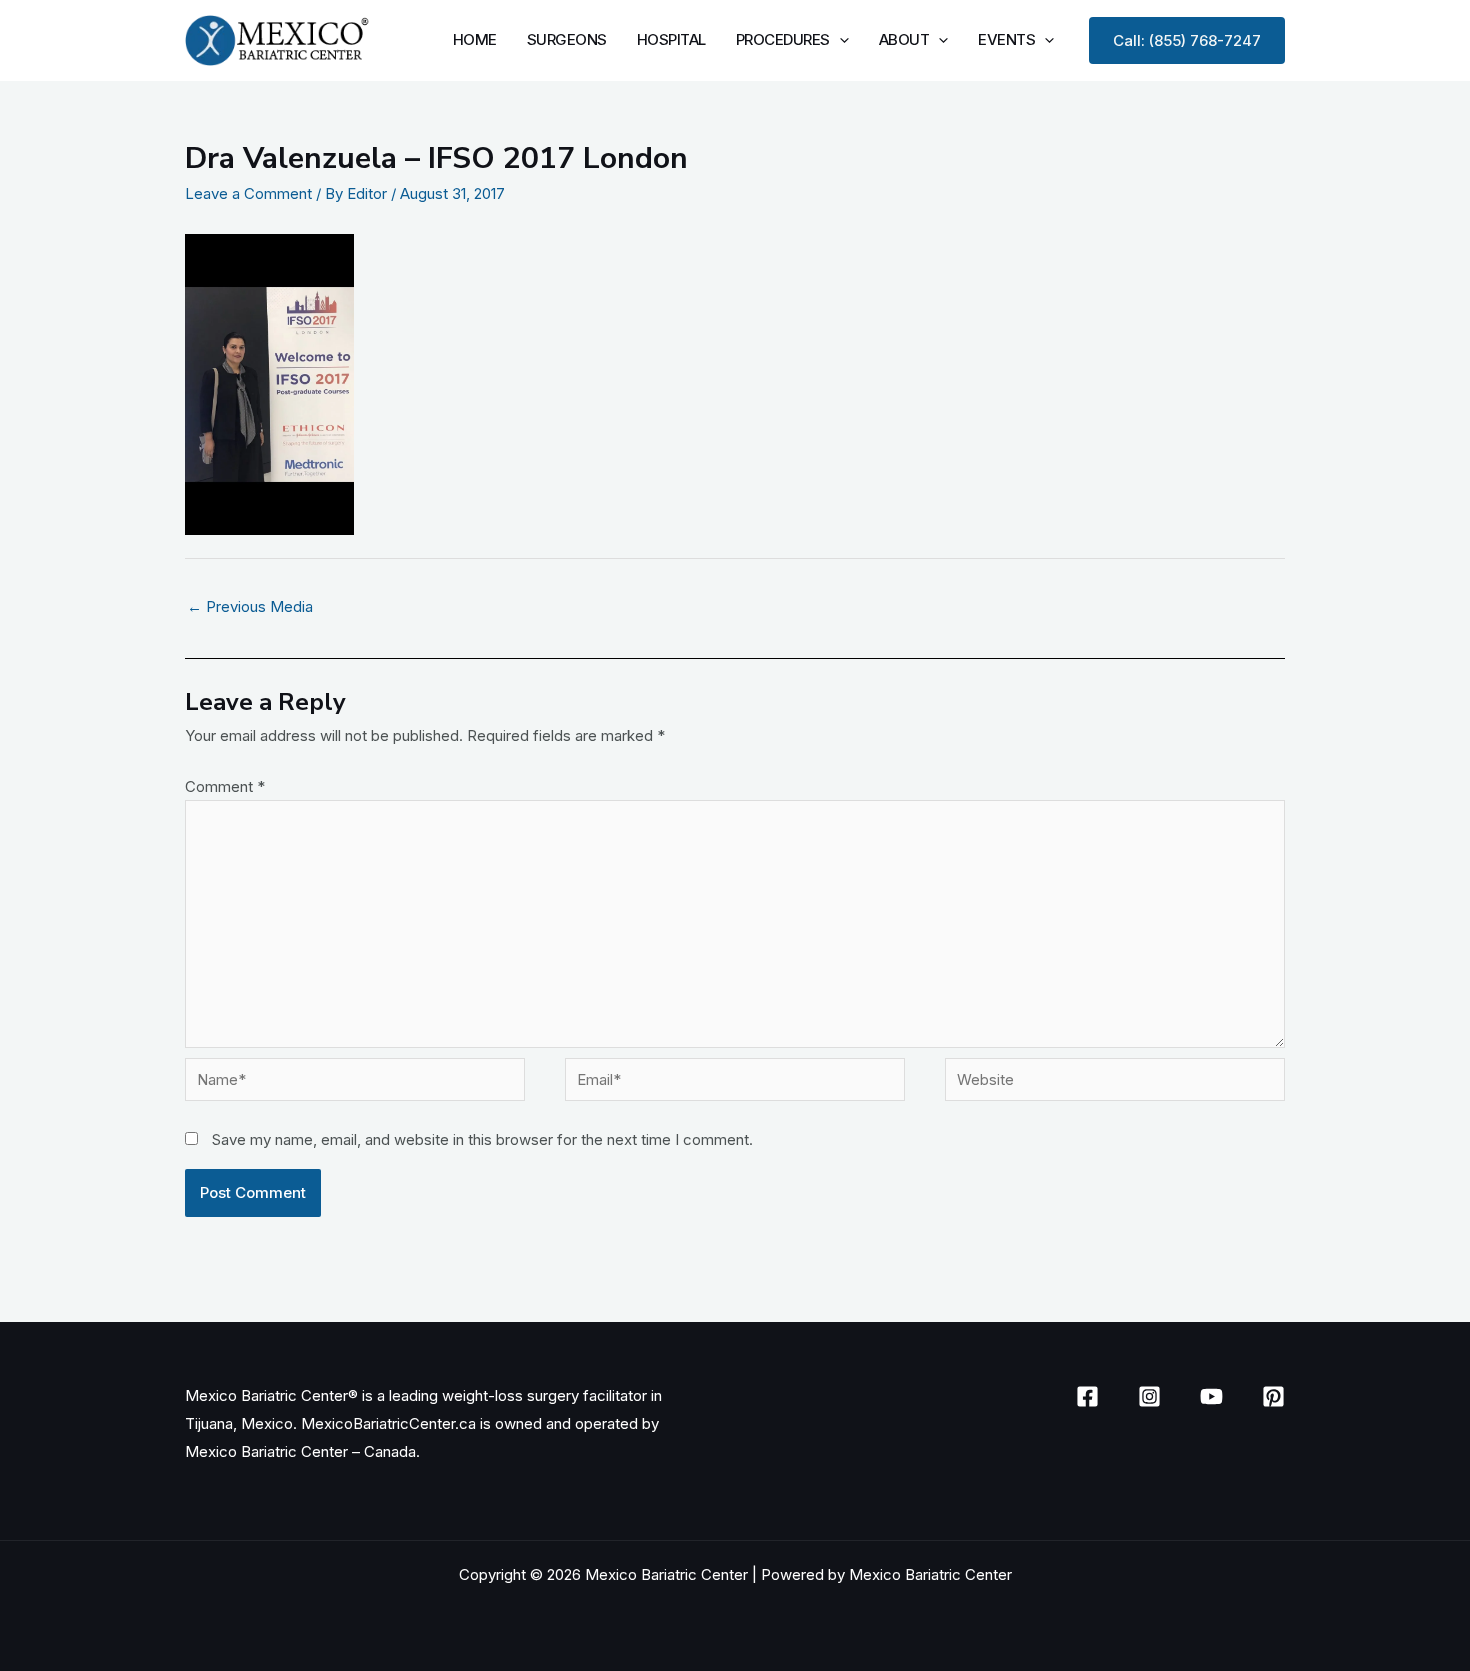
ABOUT (904, 39)
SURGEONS (567, 39)
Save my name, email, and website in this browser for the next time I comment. (482, 1139)
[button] (839, 39)
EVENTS (1006, 39)
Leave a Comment (248, 193)
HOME (475, 39)
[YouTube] (1211, 1396)
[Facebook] (1087, 1396)
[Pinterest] (1273, 1396)
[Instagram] (1149, 1396)
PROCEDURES (783, 39)
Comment (225, 786)
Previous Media (250, 606)
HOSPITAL (671, 39)
